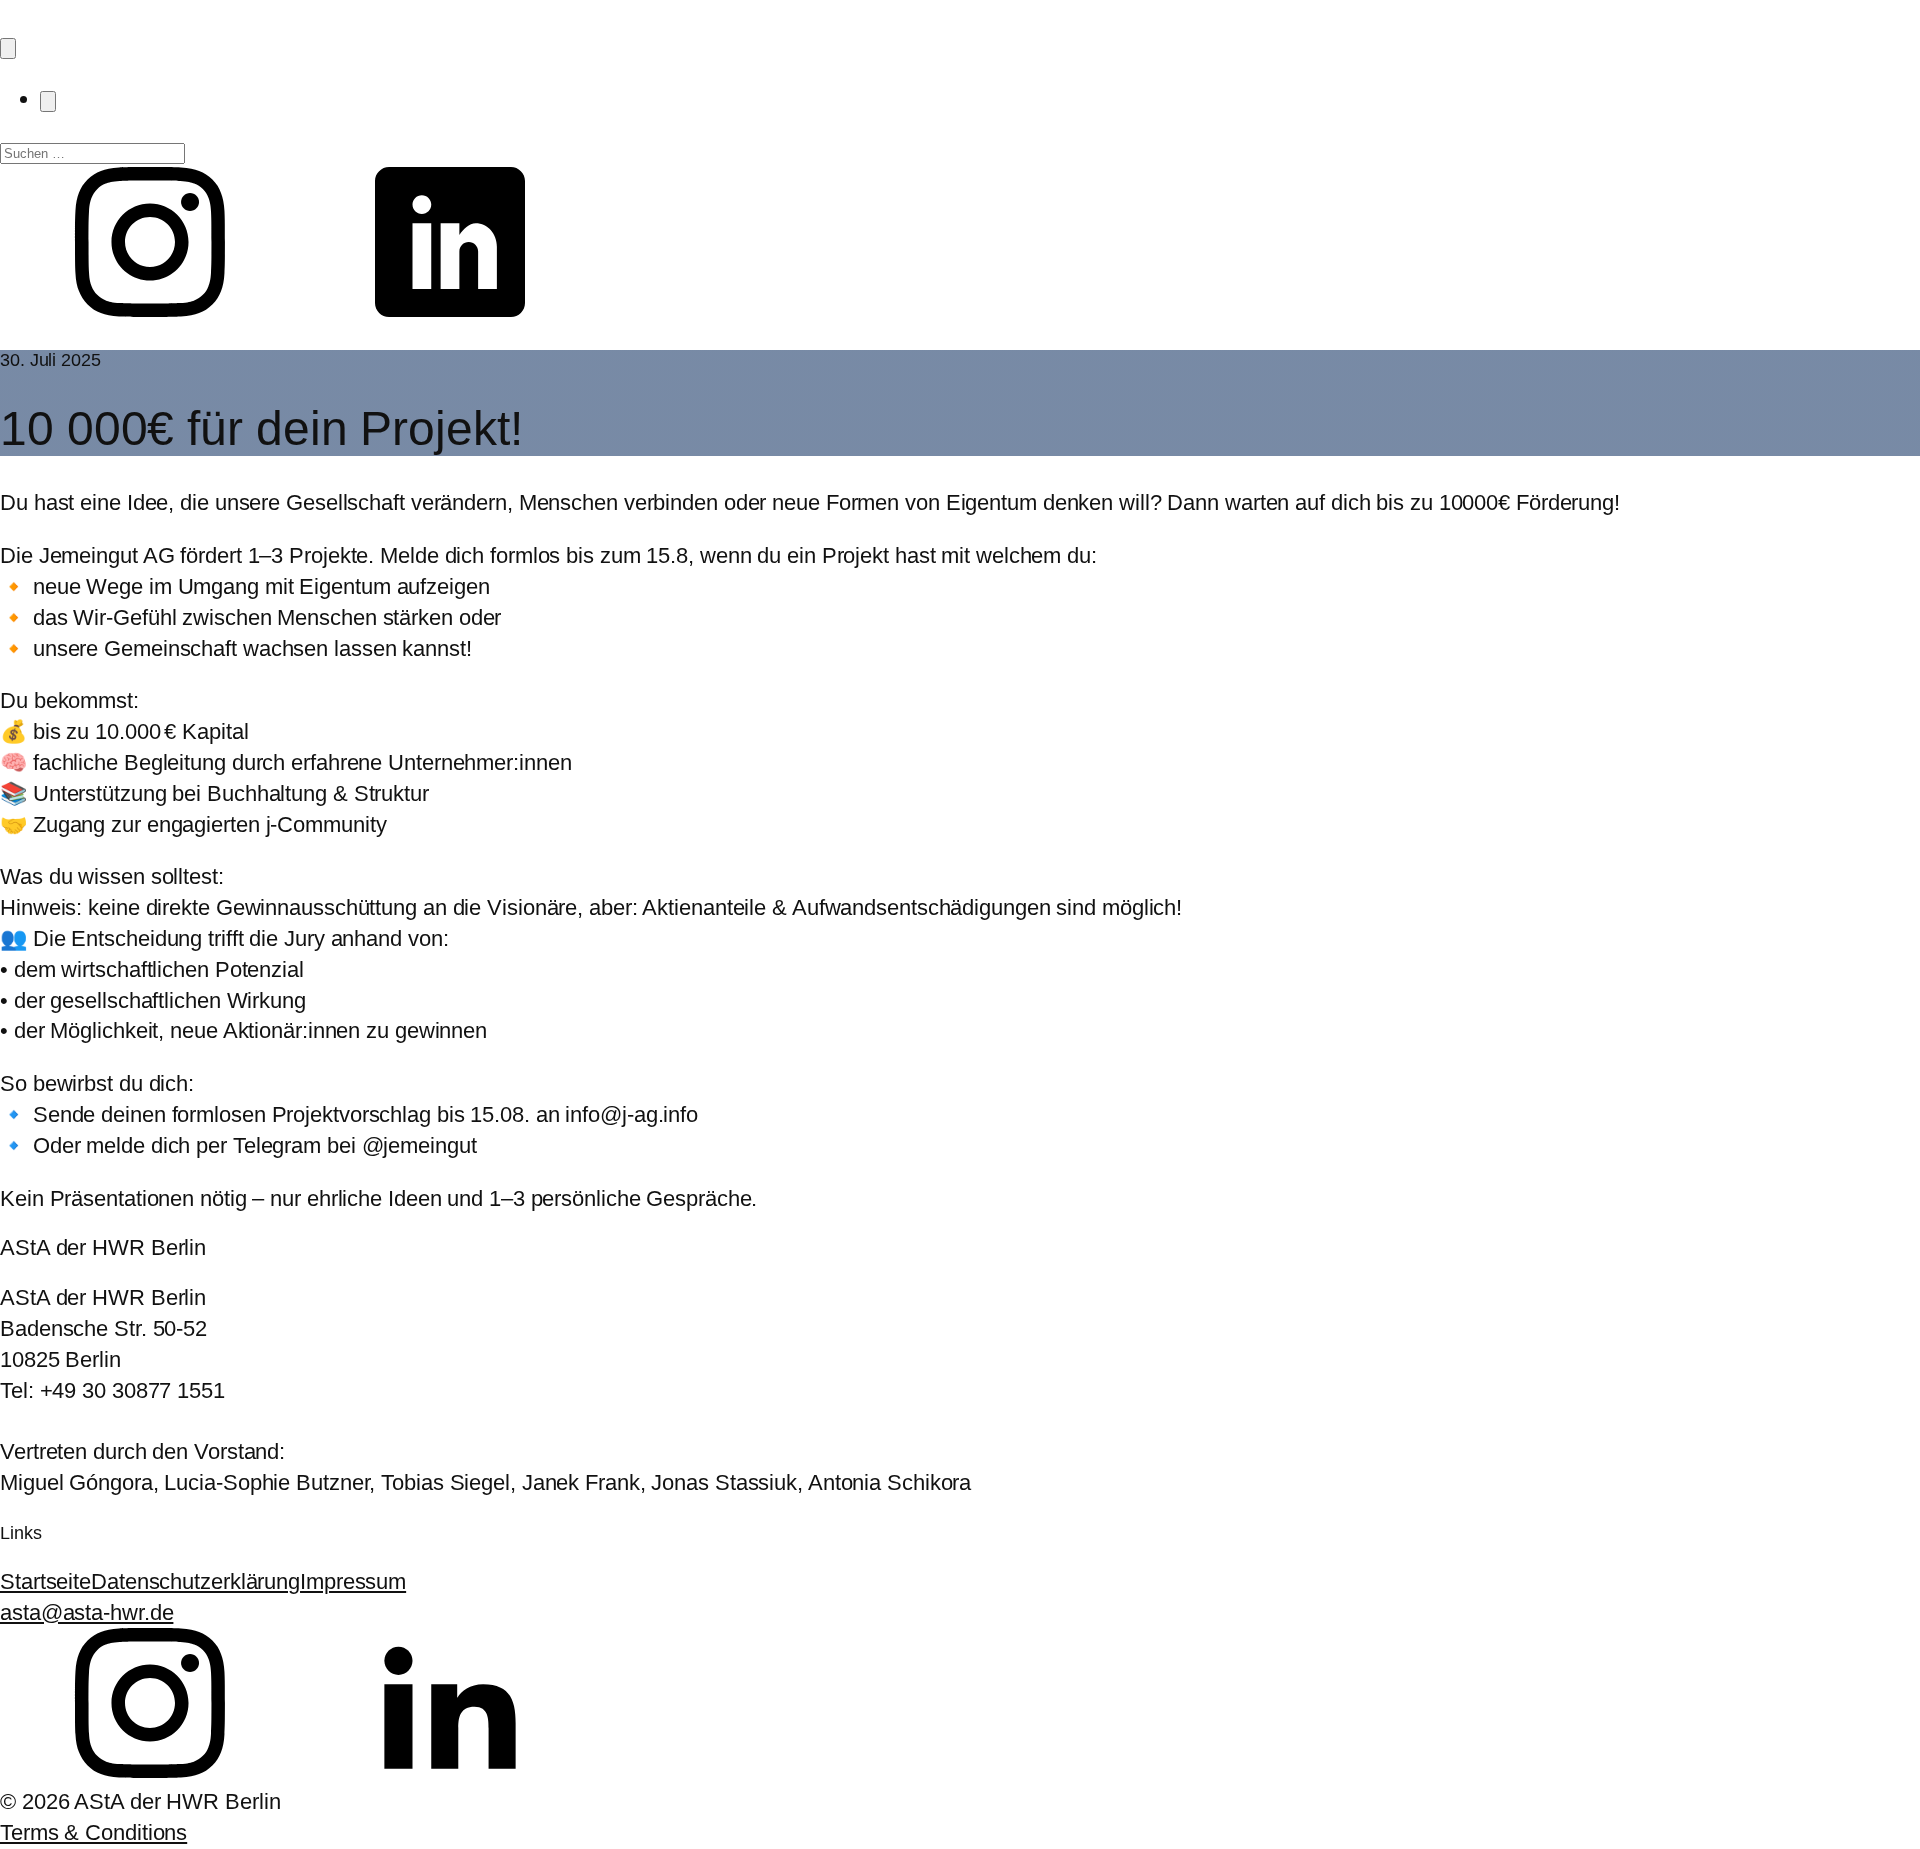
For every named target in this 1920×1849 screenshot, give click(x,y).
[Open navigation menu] (8, 48)
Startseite (45, 1581)
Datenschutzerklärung (195, 1581)
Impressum (353, 1581)
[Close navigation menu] (48, 101)
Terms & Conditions (93, 1832)
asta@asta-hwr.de (86, 1612)
